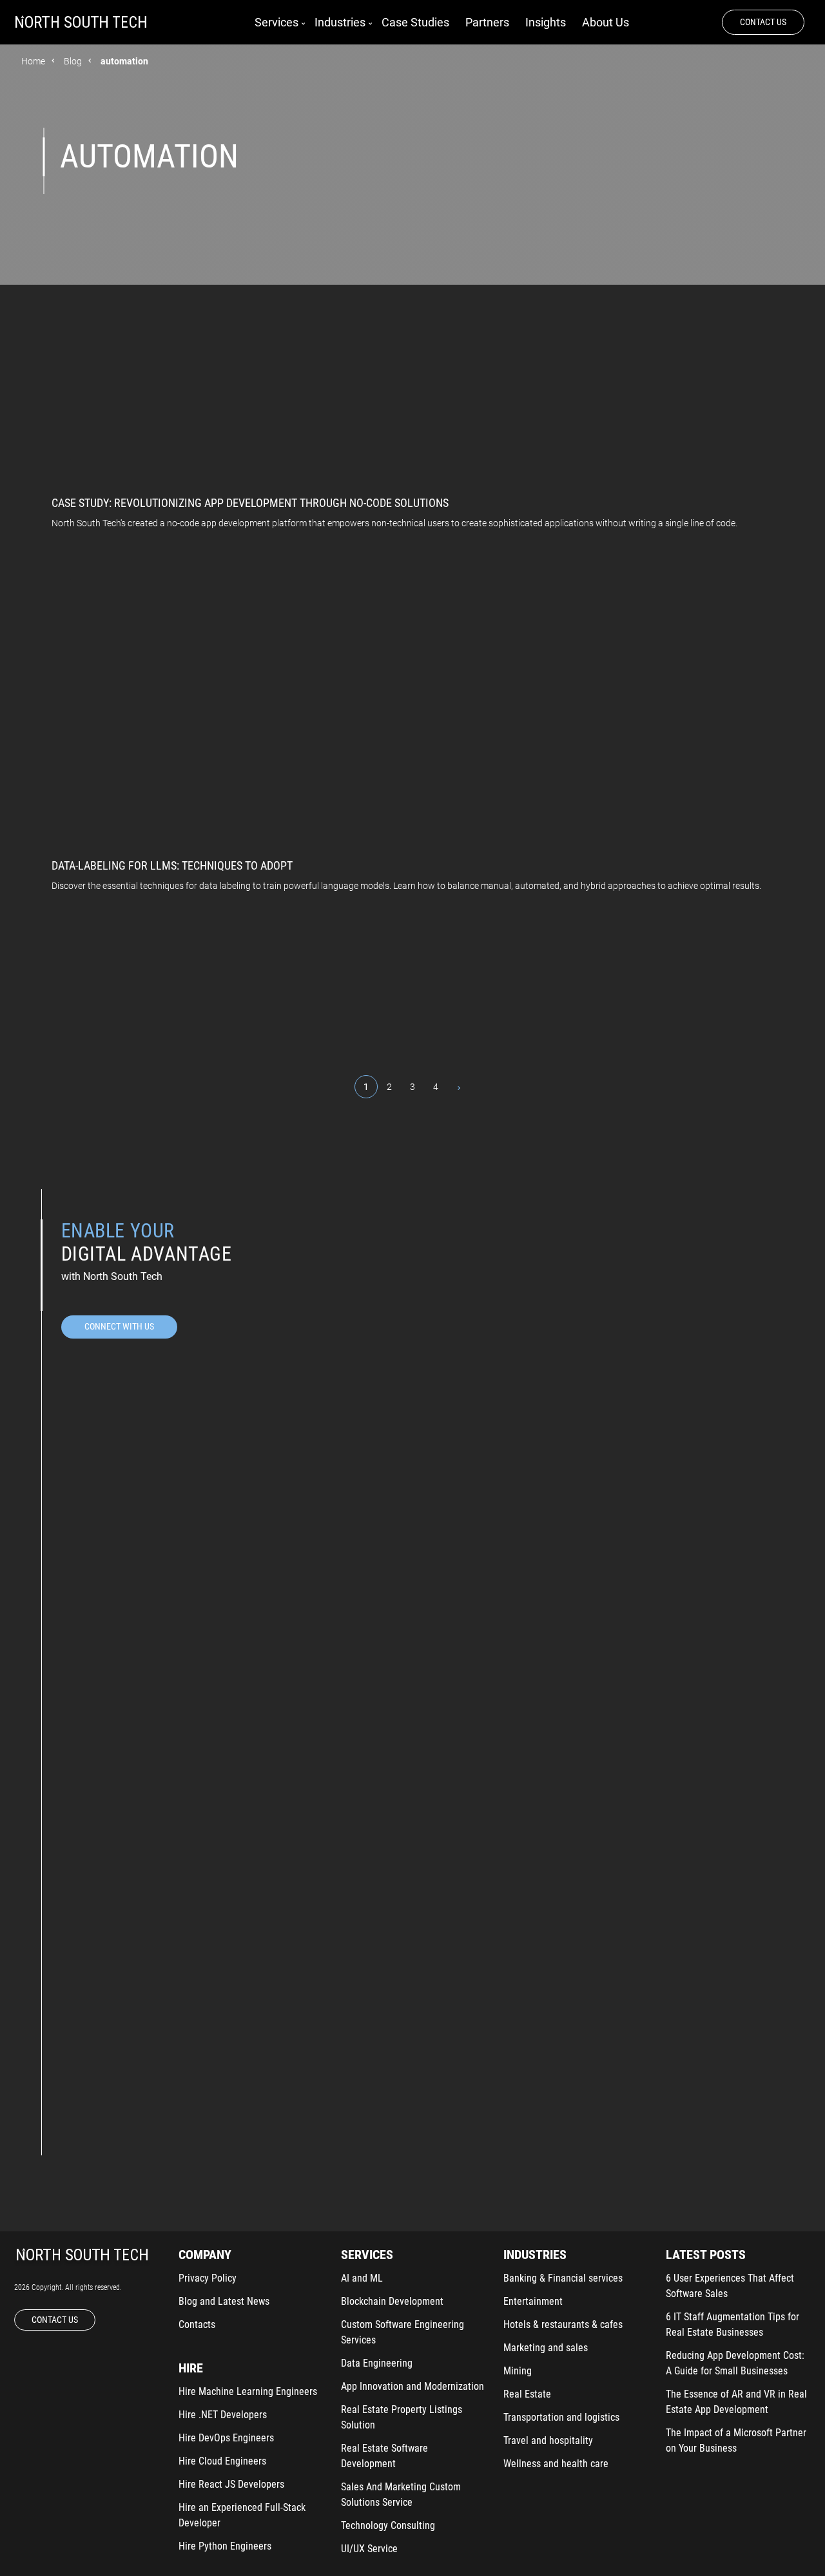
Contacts (197, 2324)
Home (33, 61)
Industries (340, 22)
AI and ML (362, 2278)
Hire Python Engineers (225, 2546)
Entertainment (533, 2301)
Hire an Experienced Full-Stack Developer (242, 2515)
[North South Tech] (81, 23)
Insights (546, 22)
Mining (518, 2371)
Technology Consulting (388, 2525)
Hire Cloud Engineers (222, 2461)
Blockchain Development (392, 2301)
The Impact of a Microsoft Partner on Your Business (736, 2440)
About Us (606, 22)
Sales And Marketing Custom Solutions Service (401, 2495)
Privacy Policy (208, 2278)
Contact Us (763, 22)
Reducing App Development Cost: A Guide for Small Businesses (735, 2363)
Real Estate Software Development (384, 2456)
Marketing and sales (546, 2348)
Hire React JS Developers (231, 2484)
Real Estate (527, 2394)
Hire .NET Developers (223, 2415)
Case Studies (415, 22)
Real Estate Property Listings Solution (402, 2417)
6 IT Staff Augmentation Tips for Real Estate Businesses (733, 2324)
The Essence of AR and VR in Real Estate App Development (736, 2402)
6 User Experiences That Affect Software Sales (730, 2286)
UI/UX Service (369, 2549)
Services (277, 22)
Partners (487, 22)
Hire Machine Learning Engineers (248, 2391)
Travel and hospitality (548, 2440)
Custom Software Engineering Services (403, 2332)
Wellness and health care (556, 2464)
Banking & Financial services (563, 2278)
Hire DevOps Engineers (226, 2438)
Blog (73, 61)
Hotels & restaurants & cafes (563, 2324)
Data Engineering (377, 2363)
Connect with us (119, 1326)
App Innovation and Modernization (412, 2386)
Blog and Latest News (224, 2301)
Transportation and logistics (561, 2417)
